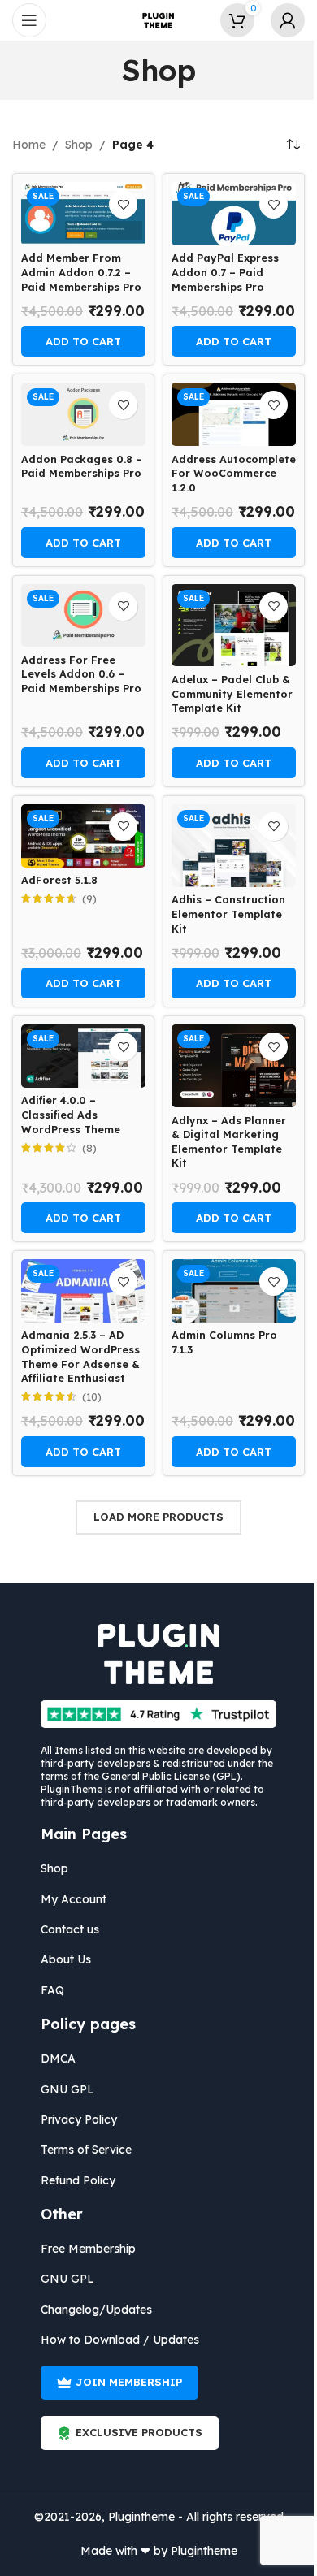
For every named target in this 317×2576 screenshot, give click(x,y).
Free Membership (88, 2249)
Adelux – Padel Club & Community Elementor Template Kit (232, 693)
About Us (66, 1959)
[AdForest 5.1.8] (83, 836)
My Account (74, 1899)
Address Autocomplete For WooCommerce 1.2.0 (234, 473)
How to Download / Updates (120, 2340)
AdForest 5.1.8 (59, 880)
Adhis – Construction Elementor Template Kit (228, 914)
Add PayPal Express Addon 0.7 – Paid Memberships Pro (225, 272)
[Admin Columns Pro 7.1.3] (234, 1291)
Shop (79, 145)
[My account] (288, 20)
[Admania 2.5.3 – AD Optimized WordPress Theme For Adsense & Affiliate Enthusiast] (83, 1291)
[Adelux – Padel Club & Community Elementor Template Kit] (234, 626)
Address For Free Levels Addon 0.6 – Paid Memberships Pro (81, 674)
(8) (89, 1148)
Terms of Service (86, 2150)
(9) (89, 899)
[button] (83, 341)
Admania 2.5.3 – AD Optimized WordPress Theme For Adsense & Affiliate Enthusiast (80, 1356)
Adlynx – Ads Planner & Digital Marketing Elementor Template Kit (229, 1142)
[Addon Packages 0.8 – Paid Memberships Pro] (83, 414)
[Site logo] (158, 19)
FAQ (52, 1990)
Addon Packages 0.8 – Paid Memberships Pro (82, 466)
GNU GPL (67, 2089)
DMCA (58, 2059)
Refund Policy (78, 2180)
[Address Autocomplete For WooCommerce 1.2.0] (234, 414)
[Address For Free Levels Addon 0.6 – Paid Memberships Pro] (83, 616)
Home (29, 145)
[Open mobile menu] (29, 20)
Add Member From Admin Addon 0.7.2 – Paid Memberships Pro (81, 272)
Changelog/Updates (96, 2310)
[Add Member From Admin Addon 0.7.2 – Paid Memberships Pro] (83, 214)
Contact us (70, 1929)
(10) (92, 1397)
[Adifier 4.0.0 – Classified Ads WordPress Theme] (83, 1056)
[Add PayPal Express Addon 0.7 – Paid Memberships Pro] (234, 214)
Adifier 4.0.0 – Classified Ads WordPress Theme (71, 1114)
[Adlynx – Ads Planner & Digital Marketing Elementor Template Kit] (234, 1066)
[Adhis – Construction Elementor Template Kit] (234, 846)
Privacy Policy (79, 2119)
